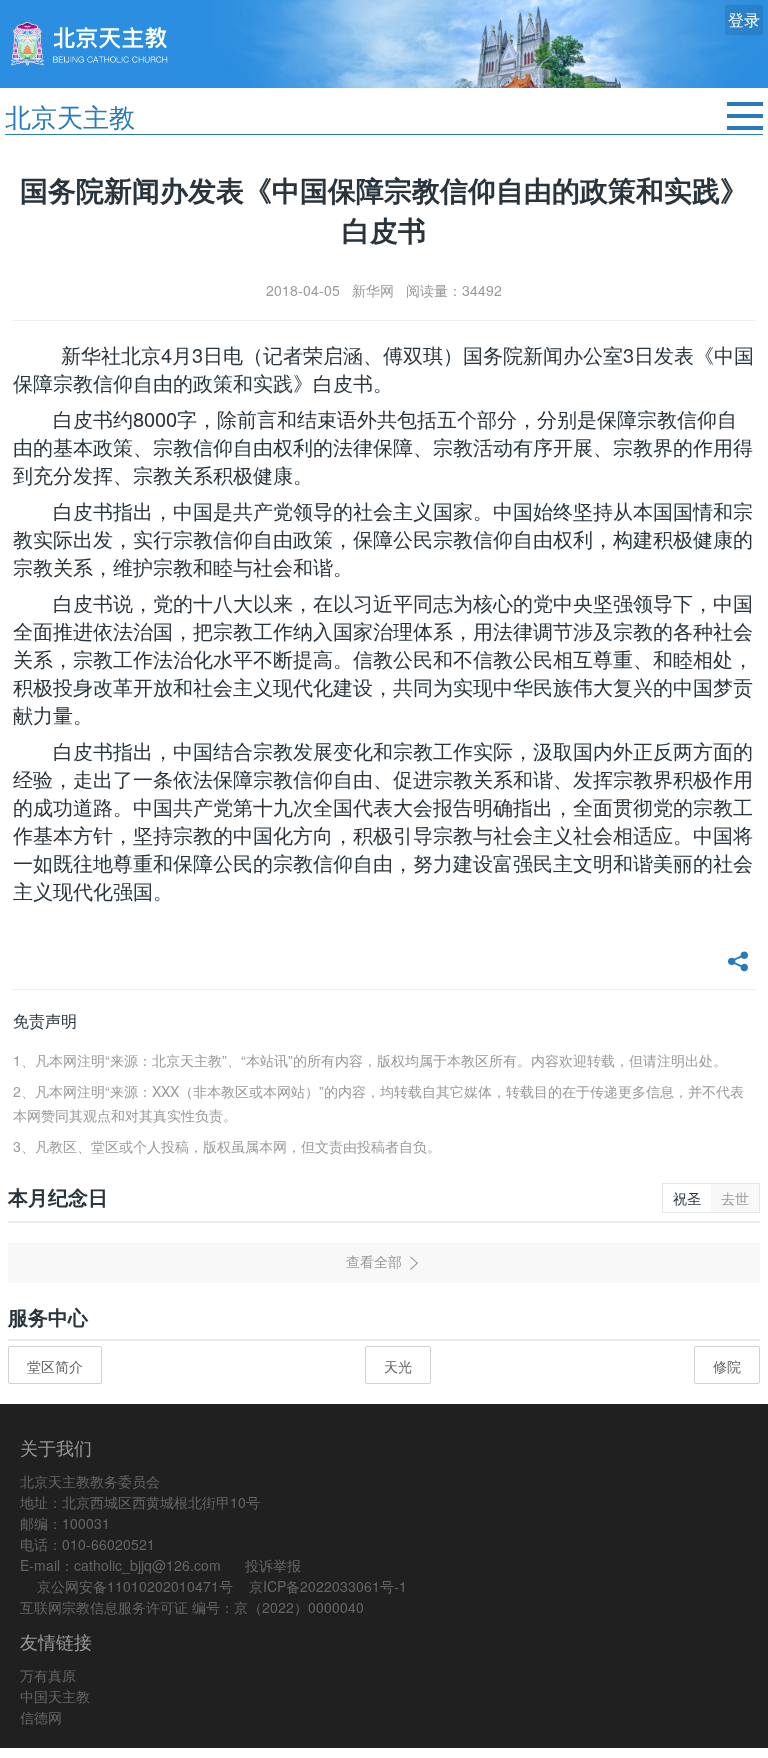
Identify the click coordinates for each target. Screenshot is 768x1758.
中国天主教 (55, 1696)
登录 (744, 19)
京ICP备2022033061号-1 (328, 1586)
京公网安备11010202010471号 (135, 1586)
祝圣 (687, 1198)
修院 (727, 1366)
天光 (398, 1366)
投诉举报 (273, 1565)
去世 (735, 1198)
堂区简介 (55, 1366)
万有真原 (48, 1675)
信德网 (41, 1717)
